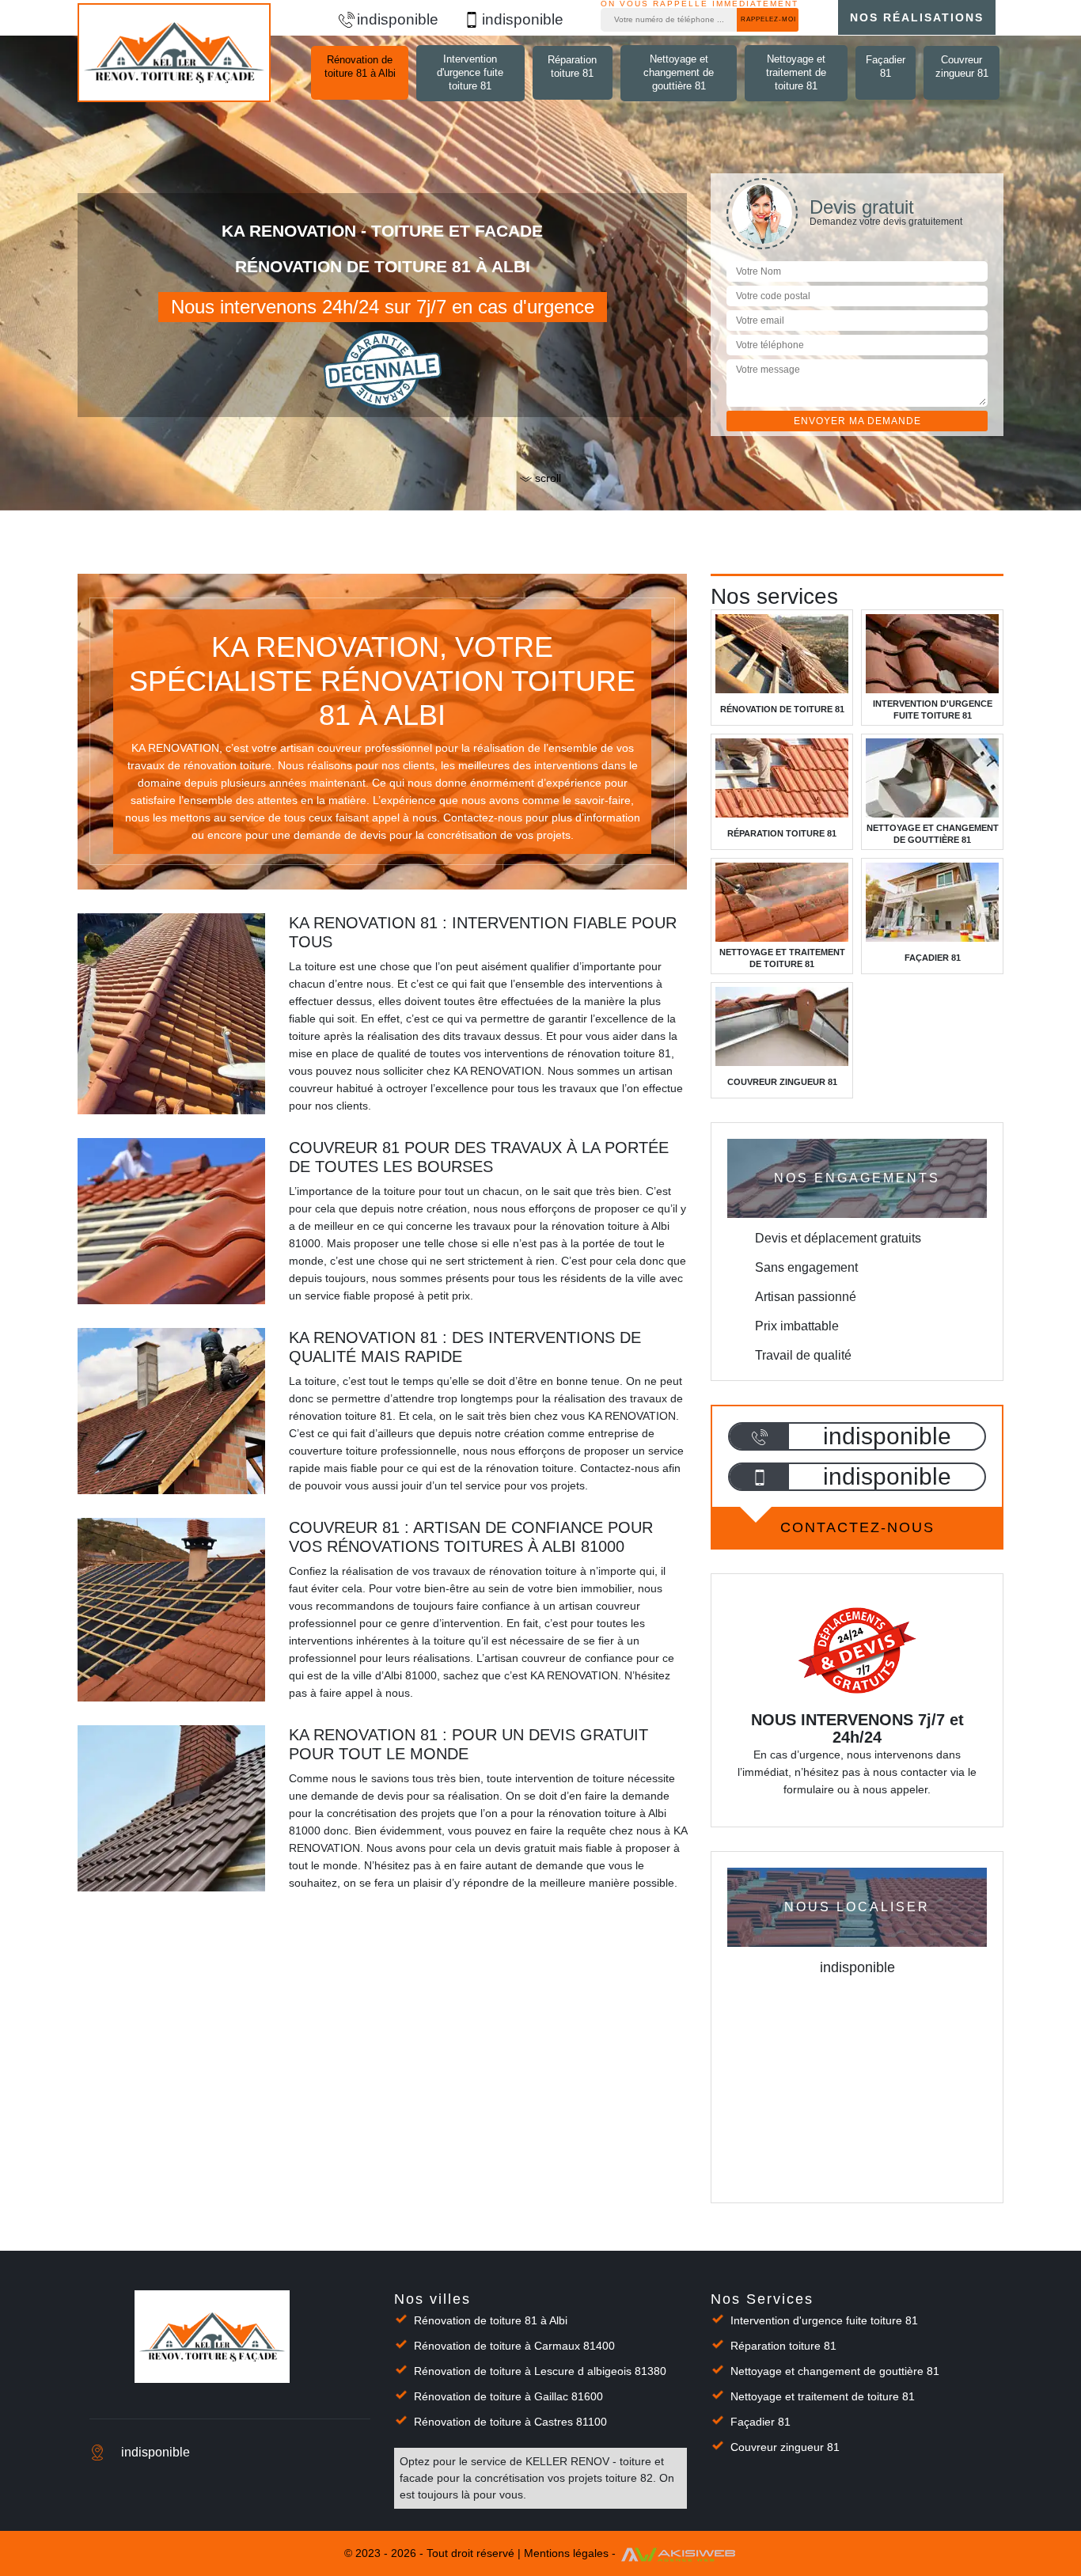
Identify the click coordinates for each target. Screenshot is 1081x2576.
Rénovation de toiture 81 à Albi (360, 66)
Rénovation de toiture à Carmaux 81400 (514, 2346)
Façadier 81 (886, 66)
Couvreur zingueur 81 (962, 66)
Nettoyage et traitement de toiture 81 (796, 72)
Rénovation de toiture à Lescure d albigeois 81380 (540, 2371)
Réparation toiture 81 (572, 66)
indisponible (398, 19)
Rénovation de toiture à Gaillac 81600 (508, 2396)
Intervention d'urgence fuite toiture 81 (470, 72)
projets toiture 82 (611, 2478)
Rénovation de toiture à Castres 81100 (510, 2422)
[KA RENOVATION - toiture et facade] (174, 53)
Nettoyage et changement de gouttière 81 (679, 72)
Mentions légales (566, 2554)
